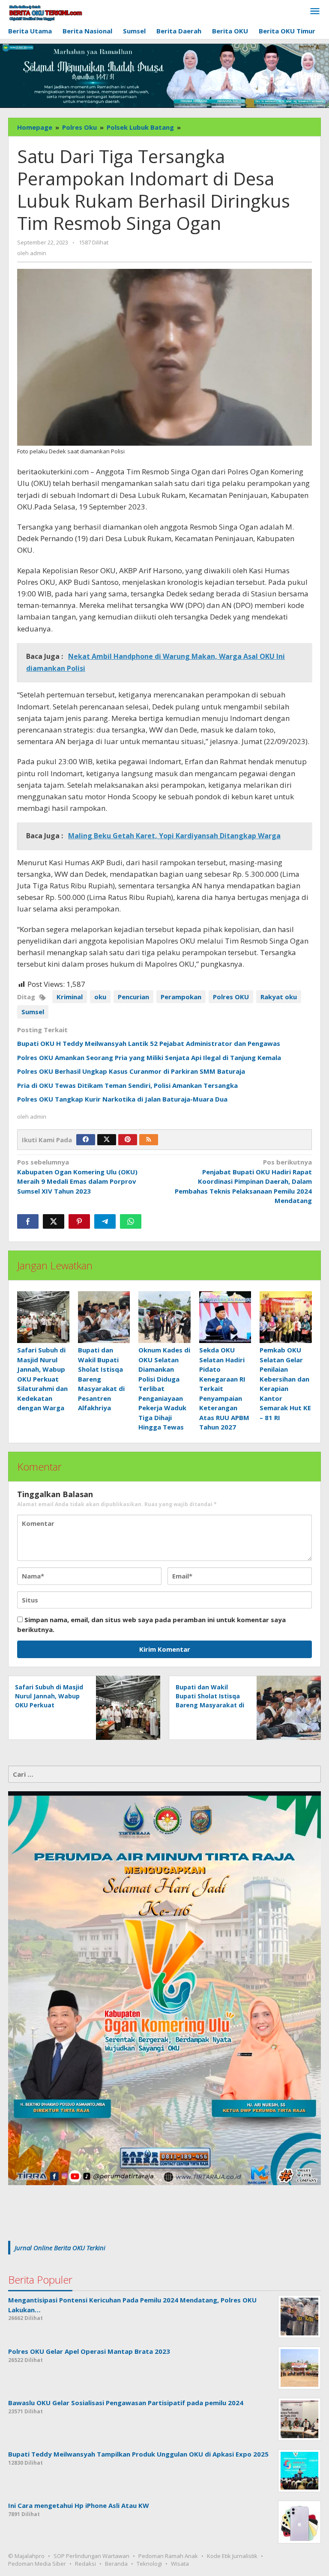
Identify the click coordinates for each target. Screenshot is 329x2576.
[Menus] (315, 12)
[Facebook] (86, 1140)
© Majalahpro (26, 2556)
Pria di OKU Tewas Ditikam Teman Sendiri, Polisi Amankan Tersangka (127, 1085)
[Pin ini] (79, 1221)
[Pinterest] (128, 1140)
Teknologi (149, 2564)
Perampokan (181, 997)
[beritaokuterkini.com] (46, 13)
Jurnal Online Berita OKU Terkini (60, 2248)
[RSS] (149, 1140)
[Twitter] (107, 1140)
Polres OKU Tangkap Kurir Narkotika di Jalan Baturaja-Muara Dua (122, 1099)
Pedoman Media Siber (37, 2564)
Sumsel (33, 1012)
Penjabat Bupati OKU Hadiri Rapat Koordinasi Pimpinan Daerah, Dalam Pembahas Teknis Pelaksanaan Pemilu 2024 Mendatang (243, 1181)
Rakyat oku (279, 997)
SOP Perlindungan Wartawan (91, 2556)
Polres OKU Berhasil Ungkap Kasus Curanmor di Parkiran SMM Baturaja (131, 1071)
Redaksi (85, 2564)
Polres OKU (231, 997)
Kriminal (70, 997)
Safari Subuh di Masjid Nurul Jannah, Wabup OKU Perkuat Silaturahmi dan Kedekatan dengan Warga (42, 1379)
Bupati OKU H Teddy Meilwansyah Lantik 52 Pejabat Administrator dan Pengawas (149, 1043)
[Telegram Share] (105, 1221)
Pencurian (133, 997)
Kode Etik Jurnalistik (232, 2556)
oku (100, 997)
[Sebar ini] (28, 1221)
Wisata (180, 2564)
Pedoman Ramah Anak (168, 2556)
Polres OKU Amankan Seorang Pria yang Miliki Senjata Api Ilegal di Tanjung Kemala (149, 1057)
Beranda (116, 2564)
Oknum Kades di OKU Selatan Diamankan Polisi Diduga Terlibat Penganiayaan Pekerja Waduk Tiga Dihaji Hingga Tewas (164, 1388)
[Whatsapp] (131, 1221)
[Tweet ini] (54, 1221)
